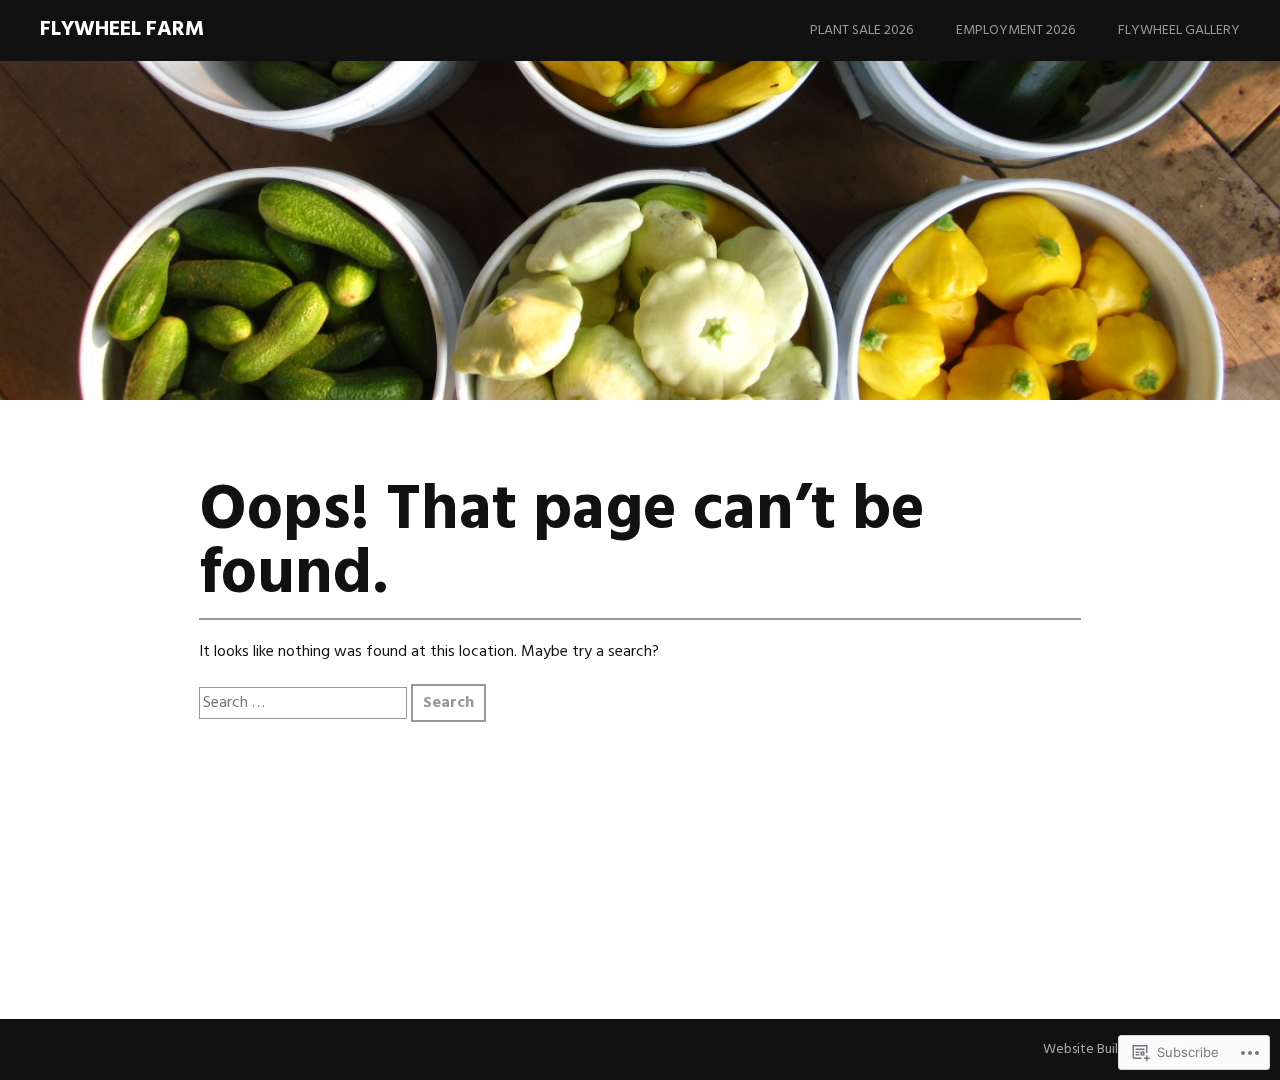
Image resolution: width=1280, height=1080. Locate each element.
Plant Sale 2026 (861, 30)
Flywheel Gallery (1179, 30)
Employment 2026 (1015, 30)
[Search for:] (305, 703)
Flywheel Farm (122, 29)
